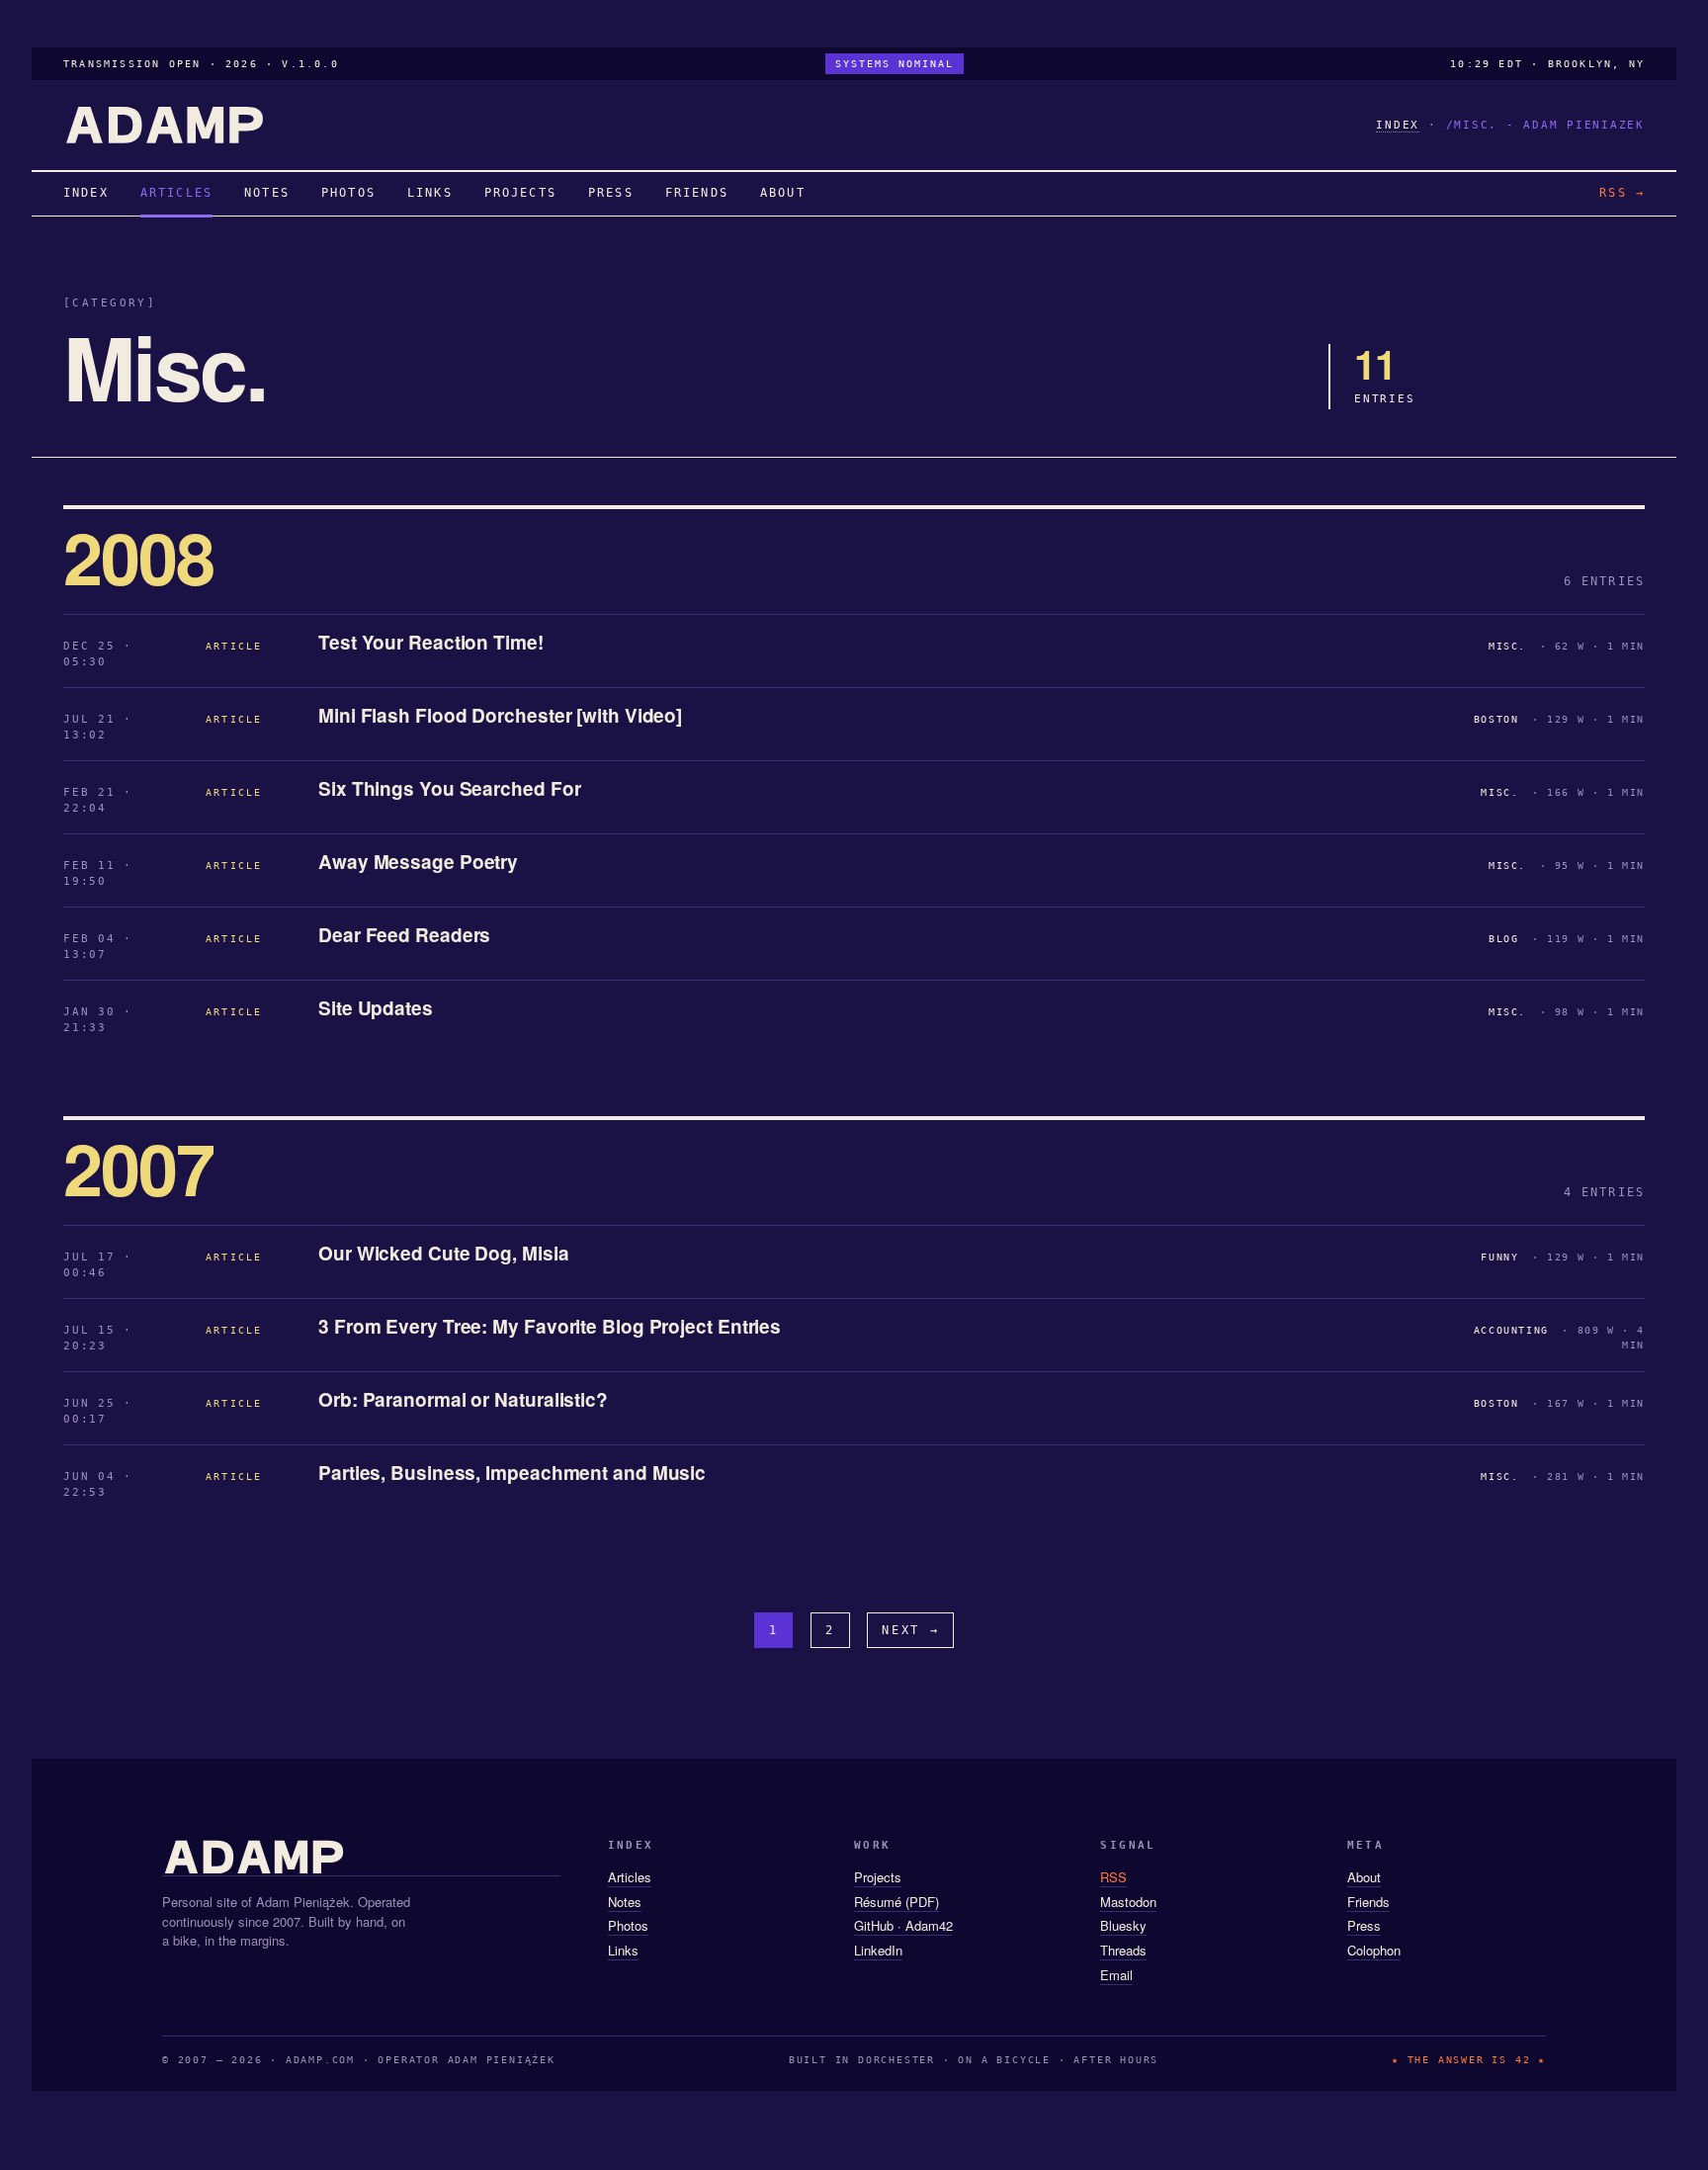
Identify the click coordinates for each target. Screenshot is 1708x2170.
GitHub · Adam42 (903, 1925)
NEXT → (910, 1630)
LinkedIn (878, 1950)
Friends (1368, 1902)
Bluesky (1123, 1925)
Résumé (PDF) (897, 1902)
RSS (1113, 1877)
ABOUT (783, 193)
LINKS (430, 193)
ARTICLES (176, 193)
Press (1364, 1925)
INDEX (1398, 125)
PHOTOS (348, 193)
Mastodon (1128, 1902)
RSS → (1622, 193)
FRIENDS (697, 193)
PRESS (611, 193)
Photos (628, 1925)
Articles (630, 1877)
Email (1116, 1975)
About (1364, 1877)
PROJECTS (520, 193)
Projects (878, 1877)
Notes (625, 1902)
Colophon (1374, 1950)
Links (623, 1950)
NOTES (267, 193)
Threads (1123, 1950)
